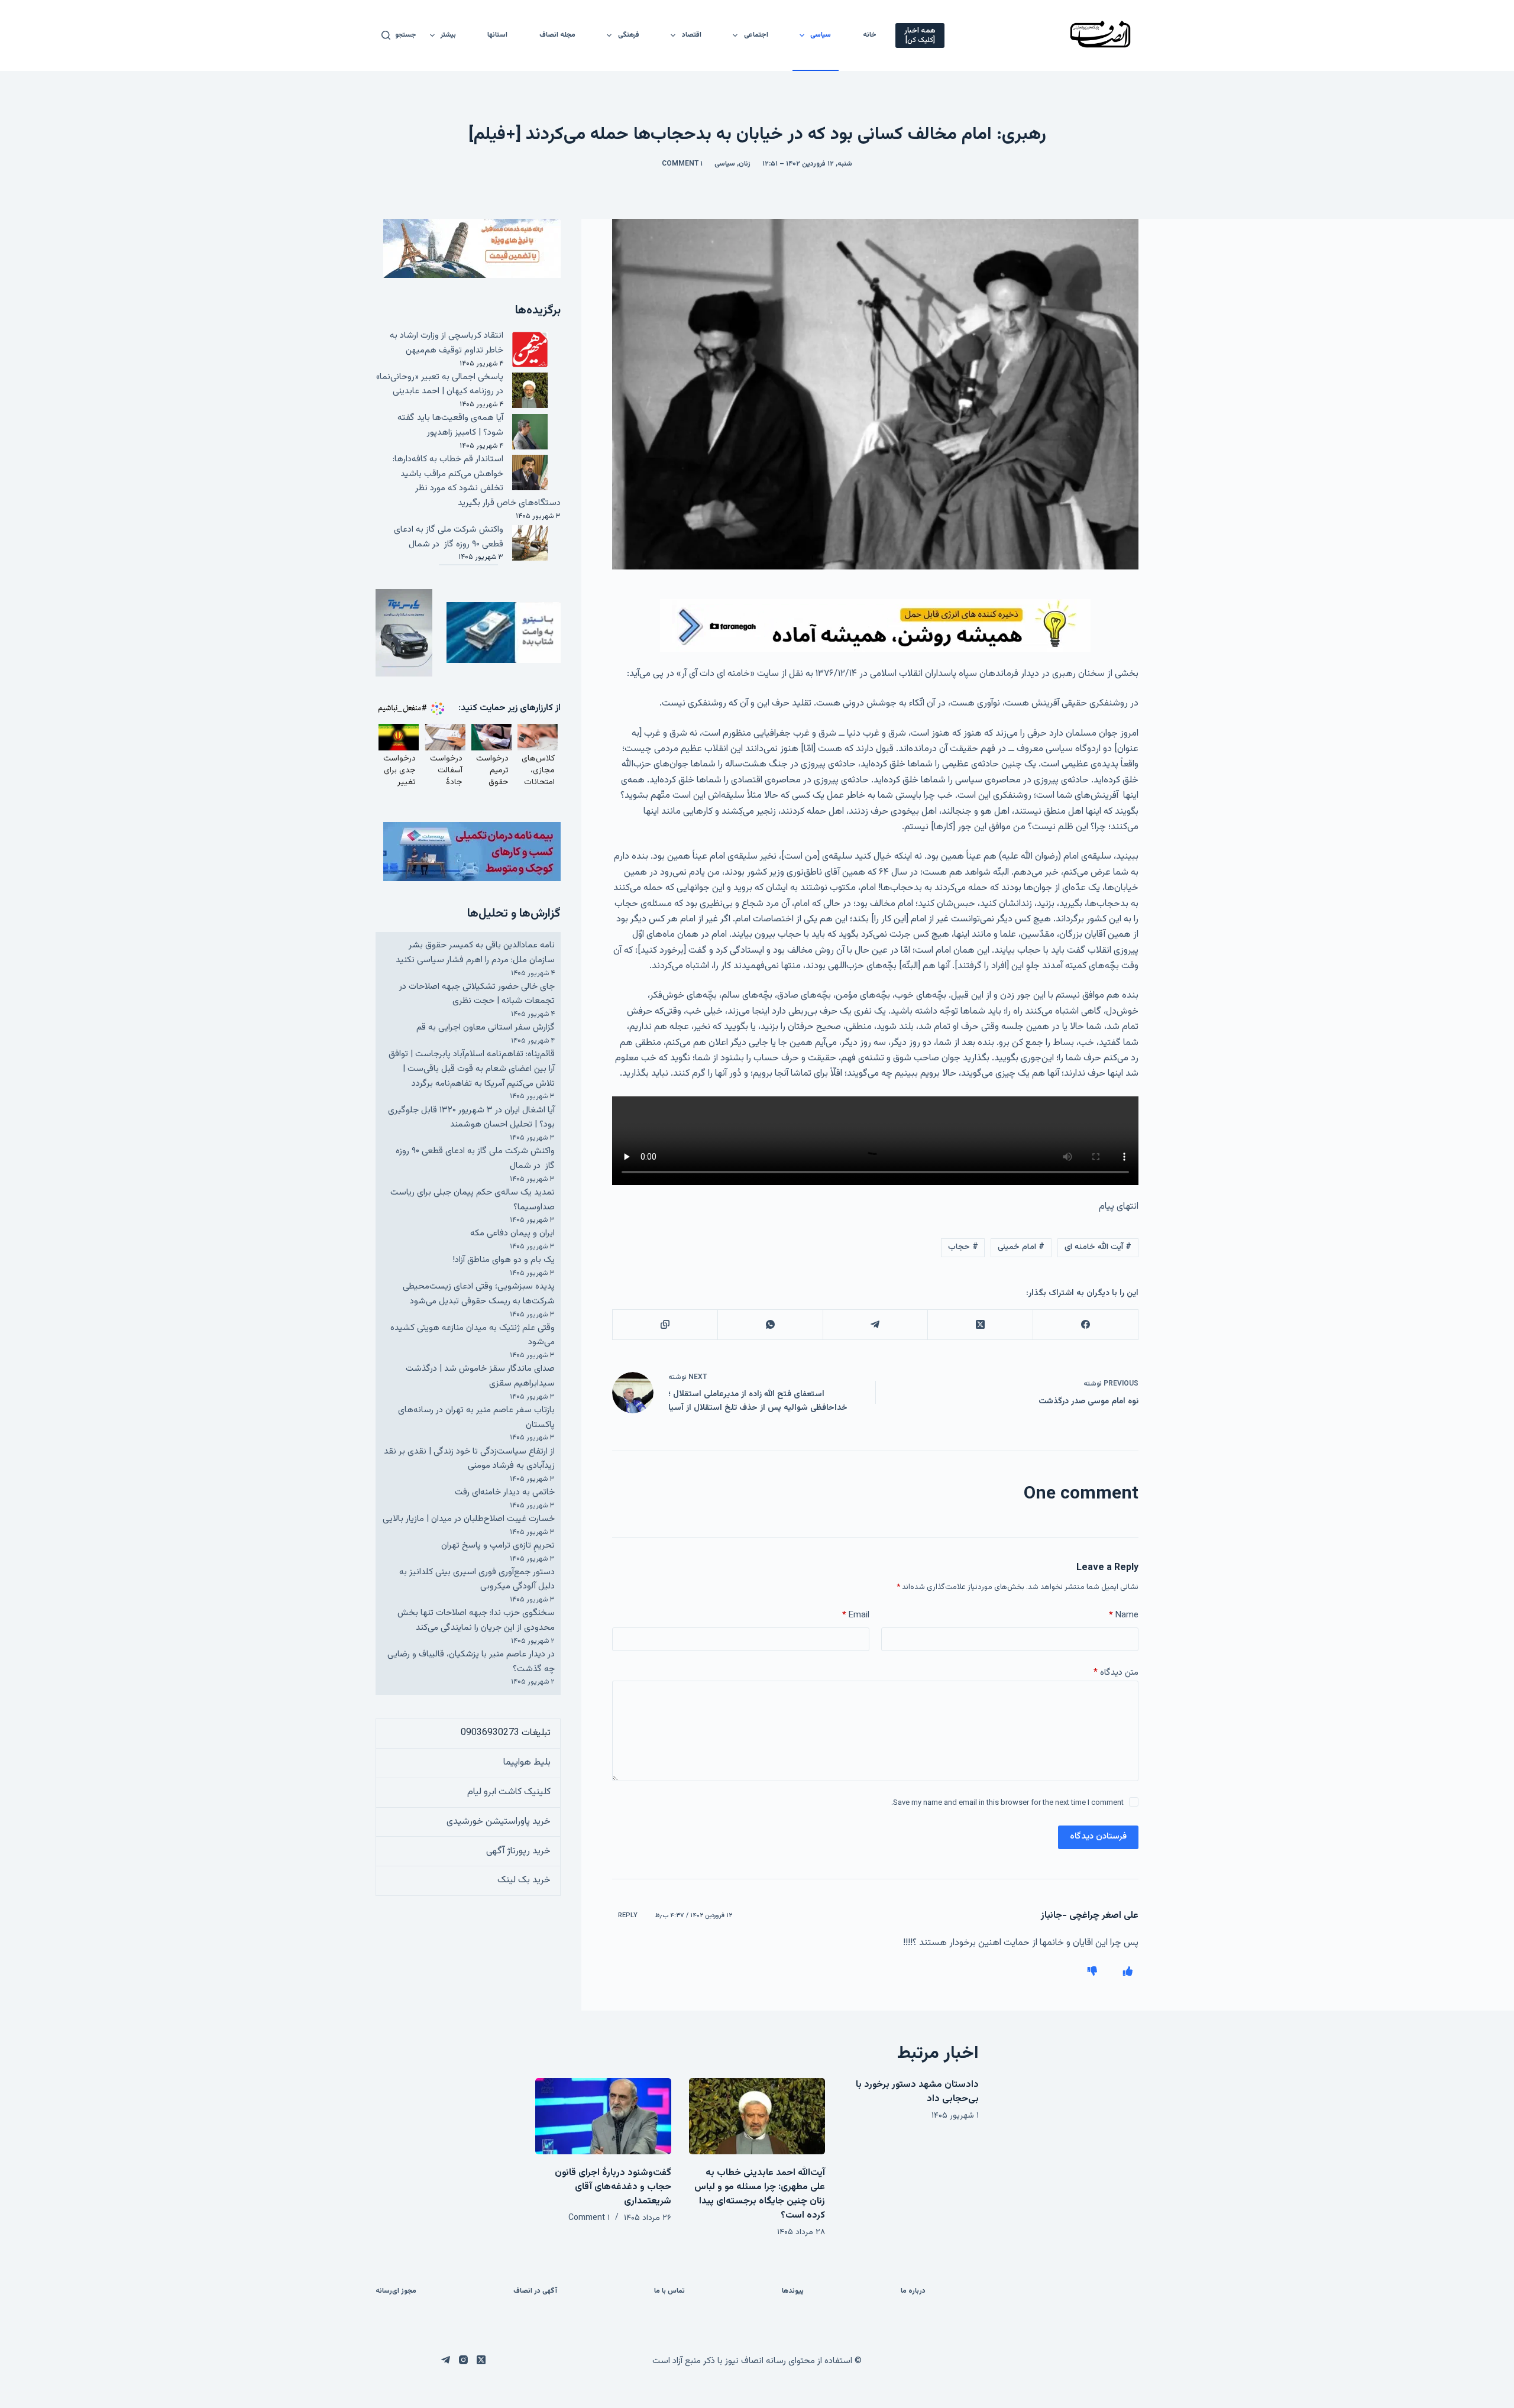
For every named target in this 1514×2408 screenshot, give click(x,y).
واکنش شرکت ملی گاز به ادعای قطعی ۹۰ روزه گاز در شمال (449, 537)
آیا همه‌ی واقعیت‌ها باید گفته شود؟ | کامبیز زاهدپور (450, 425)
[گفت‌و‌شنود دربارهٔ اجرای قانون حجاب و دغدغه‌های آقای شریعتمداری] (603, 2116)
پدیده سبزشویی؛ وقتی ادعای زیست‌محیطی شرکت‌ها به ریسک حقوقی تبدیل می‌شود (479, 1294)
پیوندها (793, 2292)
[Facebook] (1085, 1325)
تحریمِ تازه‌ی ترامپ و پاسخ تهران (498, 1546)
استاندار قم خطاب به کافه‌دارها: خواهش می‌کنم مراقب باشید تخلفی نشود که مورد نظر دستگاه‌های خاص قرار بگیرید (477, 481)
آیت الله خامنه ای (1098, 1247)
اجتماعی (756, 35)
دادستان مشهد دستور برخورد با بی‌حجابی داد (917, 2092)
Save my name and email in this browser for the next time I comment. (1007, 1803)
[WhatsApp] (770, 1325)
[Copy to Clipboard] (665, 1325)
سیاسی (821, 35)
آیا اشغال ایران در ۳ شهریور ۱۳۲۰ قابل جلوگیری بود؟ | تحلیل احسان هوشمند (471, 1118)
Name (1124, 1615)
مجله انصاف (557, 35)
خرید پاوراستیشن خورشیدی (499, 1822)
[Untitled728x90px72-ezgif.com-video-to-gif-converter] (875, 626)
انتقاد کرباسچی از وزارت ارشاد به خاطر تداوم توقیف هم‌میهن (447, 343)
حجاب (963, 1247)
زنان (745, 164)
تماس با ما (669, 2292)
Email (856, 1615)
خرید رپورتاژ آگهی (518, 1851)
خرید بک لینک (524, 1880)
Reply (628, 1916)
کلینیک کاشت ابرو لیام (509, 1792)
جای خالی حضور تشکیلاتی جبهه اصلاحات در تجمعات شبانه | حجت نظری (477, 994)
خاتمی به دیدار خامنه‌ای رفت (505, 1492)
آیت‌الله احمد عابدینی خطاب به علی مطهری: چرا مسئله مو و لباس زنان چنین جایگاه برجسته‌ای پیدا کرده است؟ (760, 2194)
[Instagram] (463, 2360)
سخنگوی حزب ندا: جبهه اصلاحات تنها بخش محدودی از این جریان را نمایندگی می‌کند (476, 1620)
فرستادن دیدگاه (1098, 1836)
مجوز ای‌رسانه (396, 2292)
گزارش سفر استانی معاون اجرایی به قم (486, 1027)
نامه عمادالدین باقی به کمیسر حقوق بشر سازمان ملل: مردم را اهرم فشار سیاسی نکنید (475, 953)
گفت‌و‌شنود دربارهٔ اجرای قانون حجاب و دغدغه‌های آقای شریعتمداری (613, 2187)
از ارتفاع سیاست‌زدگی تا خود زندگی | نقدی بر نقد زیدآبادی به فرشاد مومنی (469, 1459)
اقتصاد (692, 35)
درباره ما (913, 2292)
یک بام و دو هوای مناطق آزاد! (504, 1260)
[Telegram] (875, 1325)
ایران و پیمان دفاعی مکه (512, 1233)
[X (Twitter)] (980, 1325)
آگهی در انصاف (535, 2292)
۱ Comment (682, 164)
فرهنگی (629, 35)
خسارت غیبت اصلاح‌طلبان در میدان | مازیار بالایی (469, 1519)
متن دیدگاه (1116, 1673)
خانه (870, 35)
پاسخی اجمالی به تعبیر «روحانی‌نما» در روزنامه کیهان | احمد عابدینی (440, 384)
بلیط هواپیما (527, 1763)
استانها (497, 35)
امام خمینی (1021, 1247)
